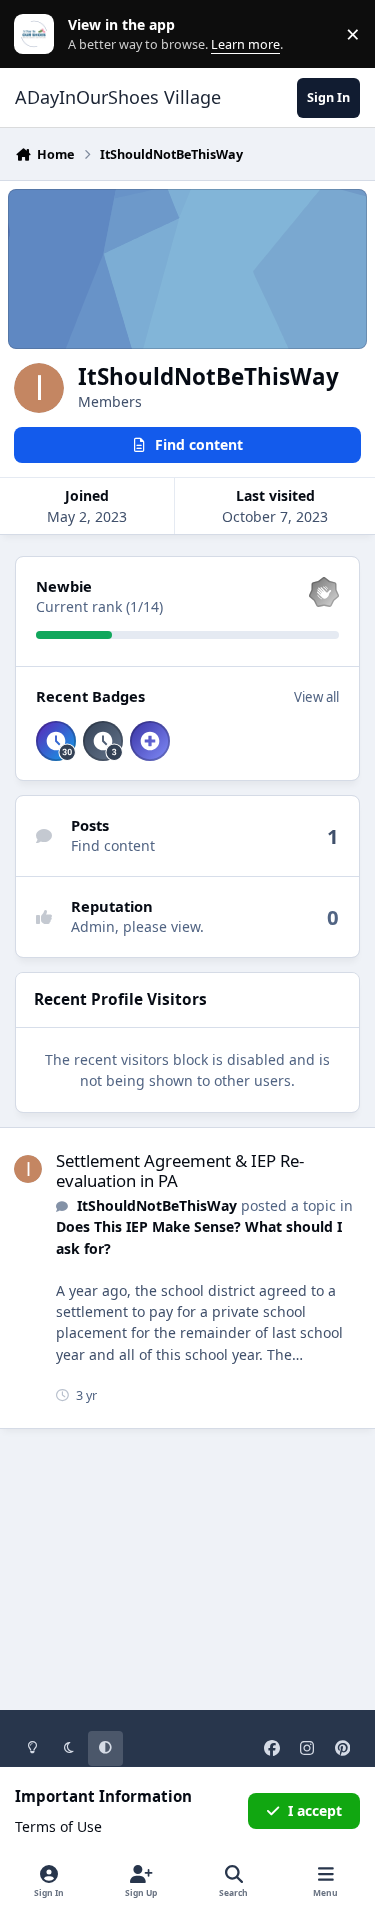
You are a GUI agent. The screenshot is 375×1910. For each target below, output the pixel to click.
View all (316, 697)
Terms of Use (58, 1826)
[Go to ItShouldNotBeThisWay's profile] (28, 1169)
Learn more (38, 34)
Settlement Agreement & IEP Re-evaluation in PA (180, 1170)
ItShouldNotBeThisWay (157, 1205)
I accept (315, 1810)
